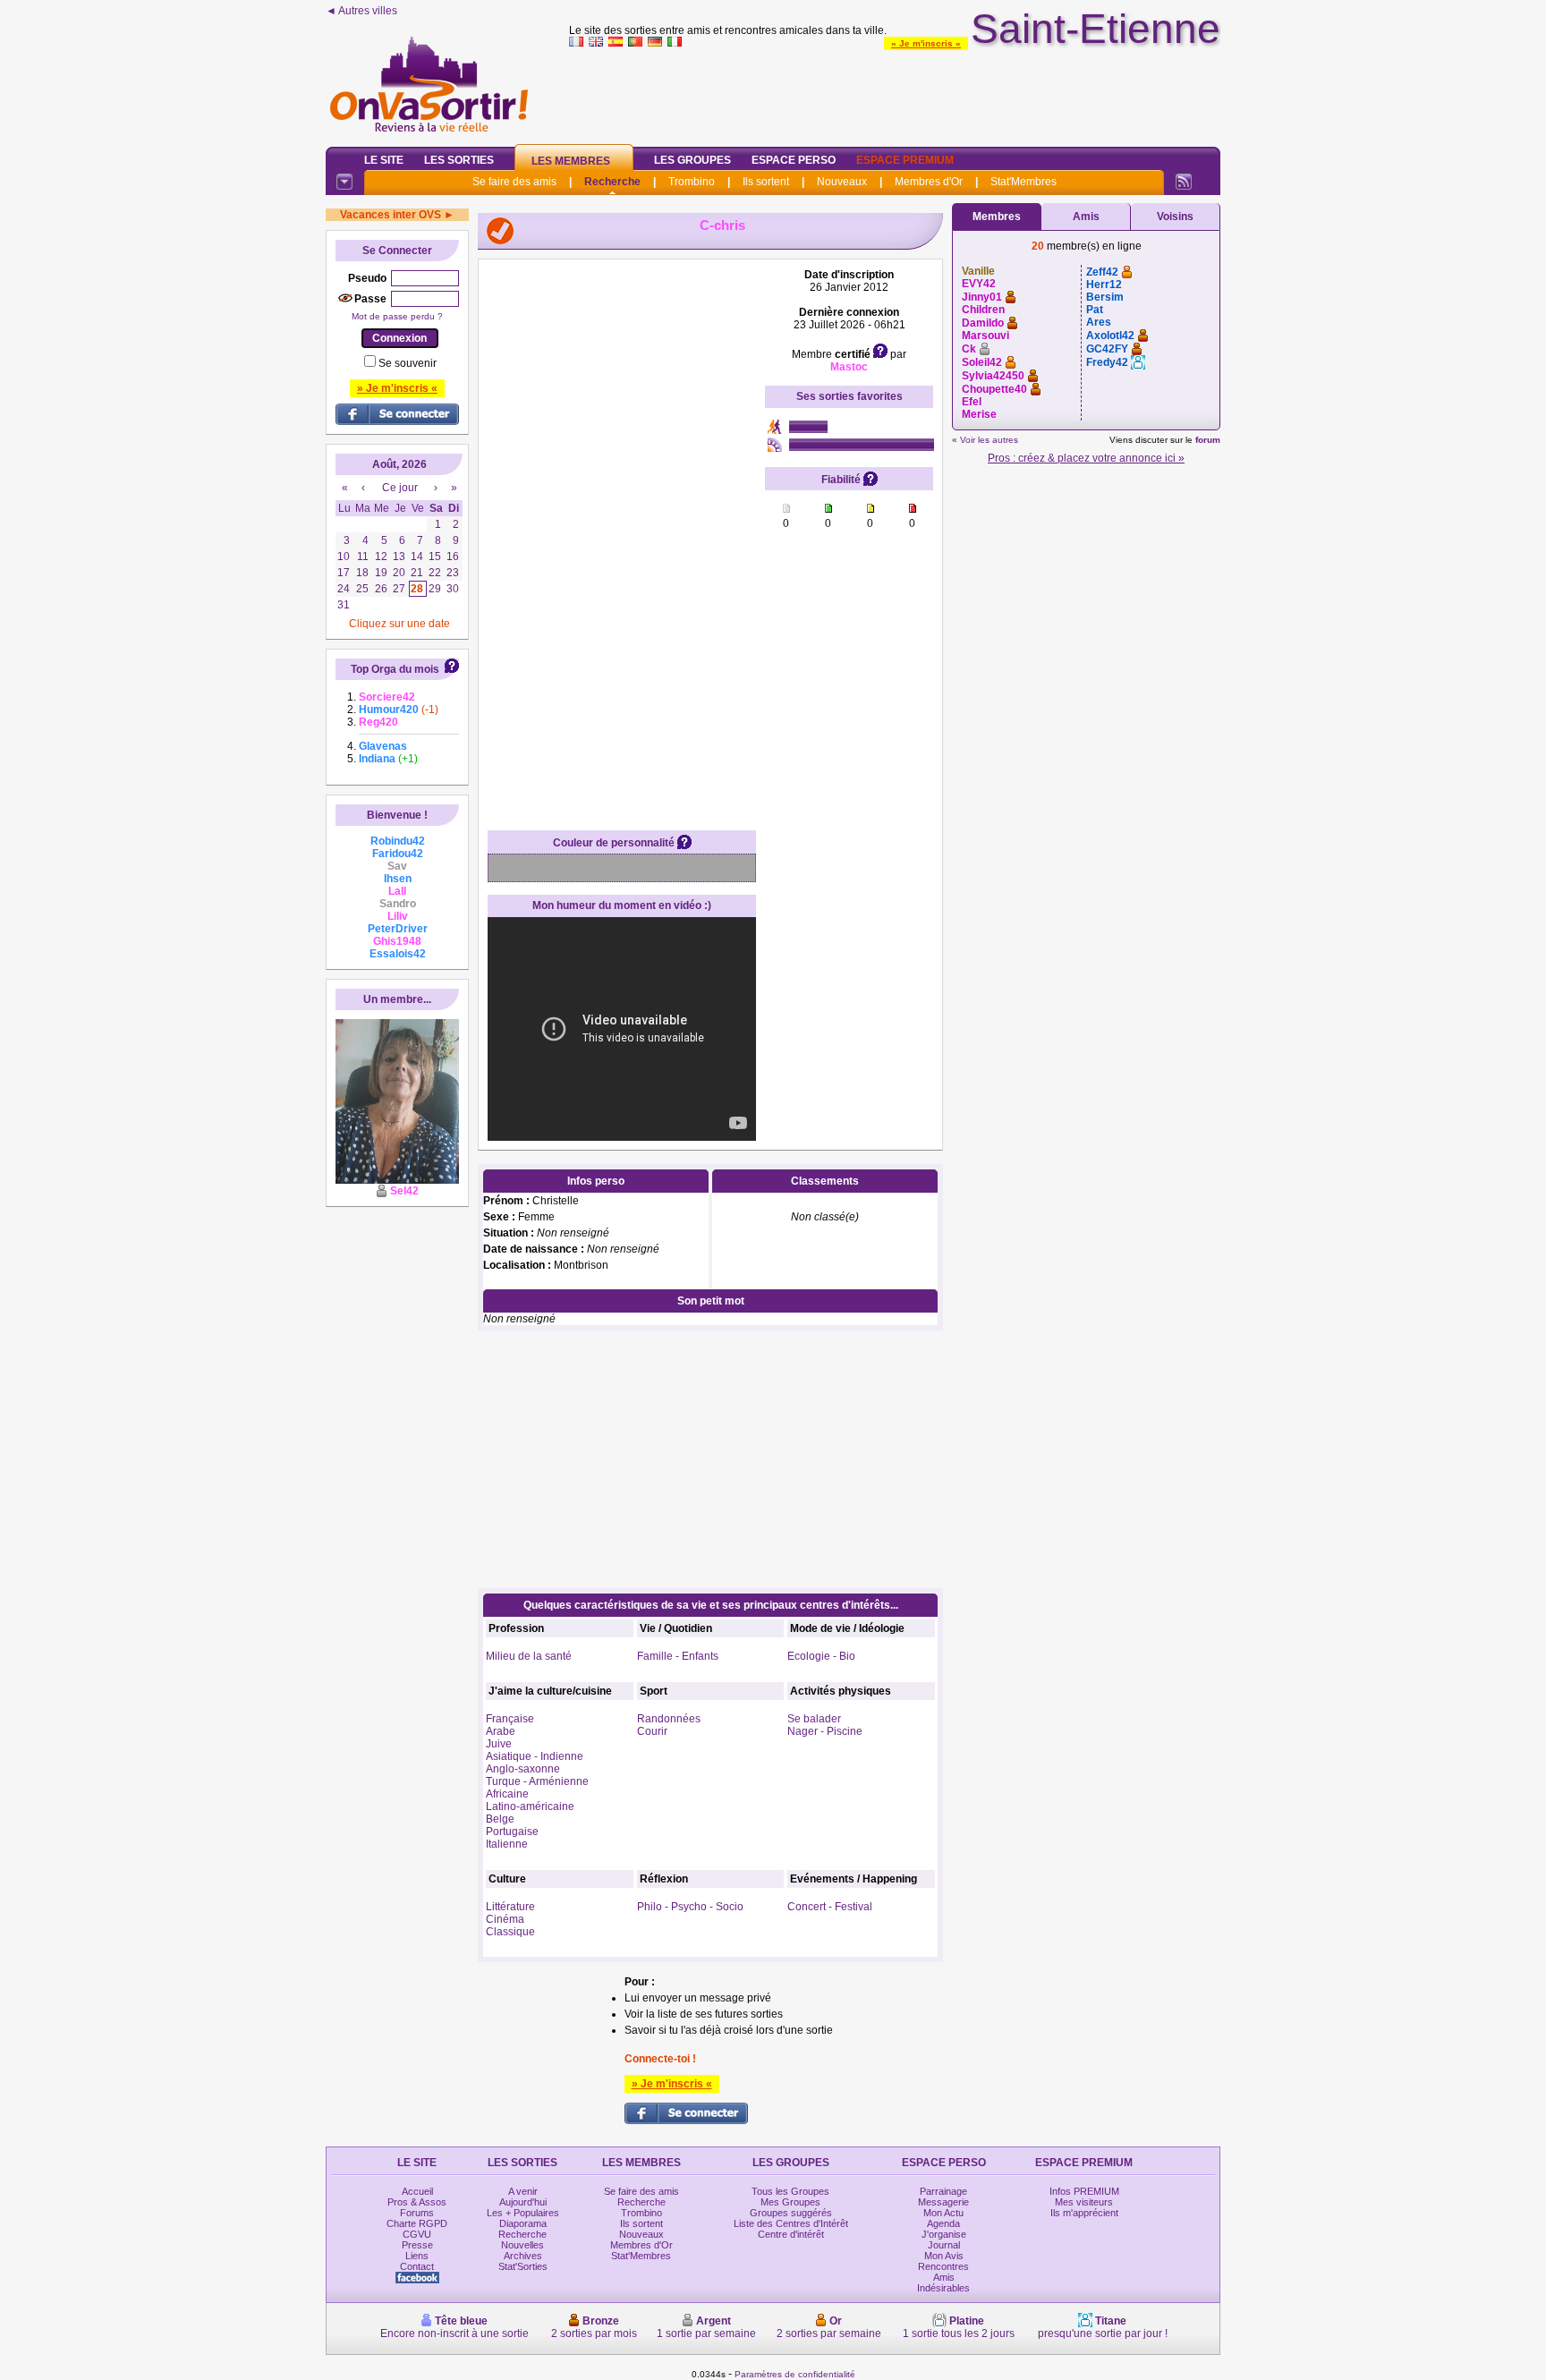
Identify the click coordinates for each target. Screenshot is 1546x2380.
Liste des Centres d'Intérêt (791, 2223)
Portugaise (512, 1832)
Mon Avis (944, 2256)
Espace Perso (794, 160)
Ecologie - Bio (821, 1656)
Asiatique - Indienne (535, 1756)
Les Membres (571, 161)
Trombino (692, 182)
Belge (500, 1819)
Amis (1086, 217)
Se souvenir (408, 363)
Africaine (507, 1794)
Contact (417, 2266)
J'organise (944, 2234)
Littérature (510, 1907)
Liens (417, 2256)
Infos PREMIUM (1084, 2191)
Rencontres (943, 2266)
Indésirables (943, 2288)
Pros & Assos (417, 2202)
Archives (523, 2256)
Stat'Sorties (523, 2266)
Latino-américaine (530, 1806)
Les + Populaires (523, 2213)
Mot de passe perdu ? (397, 316)
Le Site (384, 160)
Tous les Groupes (790, 2191)
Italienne (507, 1844)
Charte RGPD (417, 2223)
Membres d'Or (929, 182)
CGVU (417, 2234)
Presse (417, 2245)
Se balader (814, 1719)
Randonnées (669, 1719)
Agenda (943, 2223)
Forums (417, 2213)
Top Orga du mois (395, 669)
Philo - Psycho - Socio (690, 1907)
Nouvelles (522, 2245)
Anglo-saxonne (523, 1769)
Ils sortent (766, 182)
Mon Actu (943, 2213)
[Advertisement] (895, 93)
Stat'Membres (1024, 182)
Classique (510, 1932)
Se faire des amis (514, 182)
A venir (523, 2191)
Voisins (1175, 217)
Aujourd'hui (523, 2202)
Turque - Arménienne (537, 1781)
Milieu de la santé (529, 1656)
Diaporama (523, 2223)
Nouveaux (842, 182)
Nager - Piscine (825, 1731)
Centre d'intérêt (791, 2234)
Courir (652, 1731)
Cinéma (505, 1919)
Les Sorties (459, 160)
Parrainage (943, 2191)
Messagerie (943, 2202)
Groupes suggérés (791, 2213)
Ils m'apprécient (1084, 2213)
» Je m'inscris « (926, 43)
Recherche (612, 182)
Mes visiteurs (1084, 2202)
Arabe (501, 1731)
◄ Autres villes (361, 11)
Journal (944, 2245)
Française (510, 1719)
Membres (997, 217)
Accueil (417, 2191)
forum (1208, 440)
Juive (499, 1744)
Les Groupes (692, 160)
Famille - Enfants (678, 1656)
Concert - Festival (830, 1907)
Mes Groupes (790, 2202)
